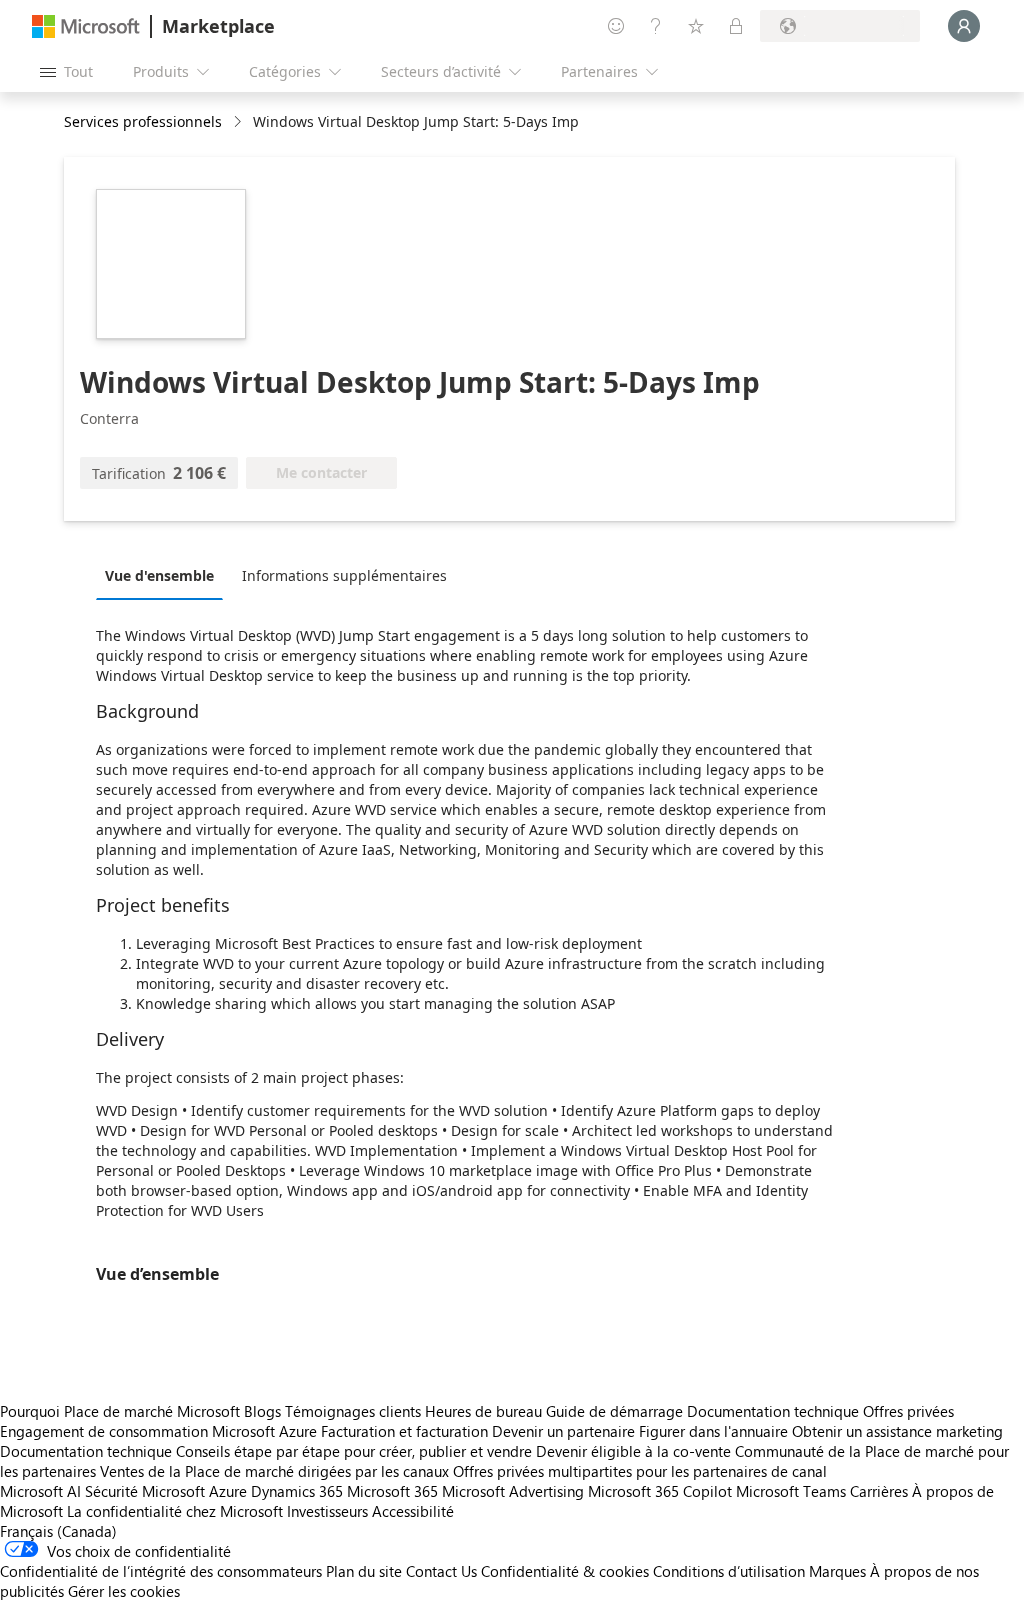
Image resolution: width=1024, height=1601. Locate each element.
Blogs (262, 1411)
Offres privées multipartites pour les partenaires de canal (640, 1471)
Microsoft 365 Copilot (660, 1491)
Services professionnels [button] (143, 121)
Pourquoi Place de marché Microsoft (120, 1411)
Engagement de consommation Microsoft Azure (160, 1431)
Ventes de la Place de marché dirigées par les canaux (274, 1471)
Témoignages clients (353, 1411)
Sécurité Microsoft (145, 1491)
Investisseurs (327, 1511)
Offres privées (908, 1411)
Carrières (879, 1491)
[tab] (164, 575)
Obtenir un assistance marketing (897, 1431)
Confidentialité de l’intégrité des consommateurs (161, 1571)
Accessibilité (413, 1511)
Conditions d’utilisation (729, 1571)
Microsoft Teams (791, 1491)
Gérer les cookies (124, 1591)
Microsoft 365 (392, 1491)
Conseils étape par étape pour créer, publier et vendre (354, 1451)
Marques (837, 1571)
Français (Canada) (58, 1531)
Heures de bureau (483, 1411)
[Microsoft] (86, 26)
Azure (228, 1491)
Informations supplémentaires (344, 575)
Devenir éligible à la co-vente (633, 1451)
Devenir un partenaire (563, 1431)
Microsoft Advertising (513, 1491)
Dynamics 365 (297, 1491)
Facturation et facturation (404, 1431)
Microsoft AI (40, 1491)
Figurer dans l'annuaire (713, 1431)
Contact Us (441, 1571)
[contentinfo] (239, 122)
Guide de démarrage (614, 1411)
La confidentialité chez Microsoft (175, 1511)
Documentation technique (773, 1411)
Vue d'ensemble (159, 575)
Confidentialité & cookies (565, 1571)
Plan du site (364, 1571)
